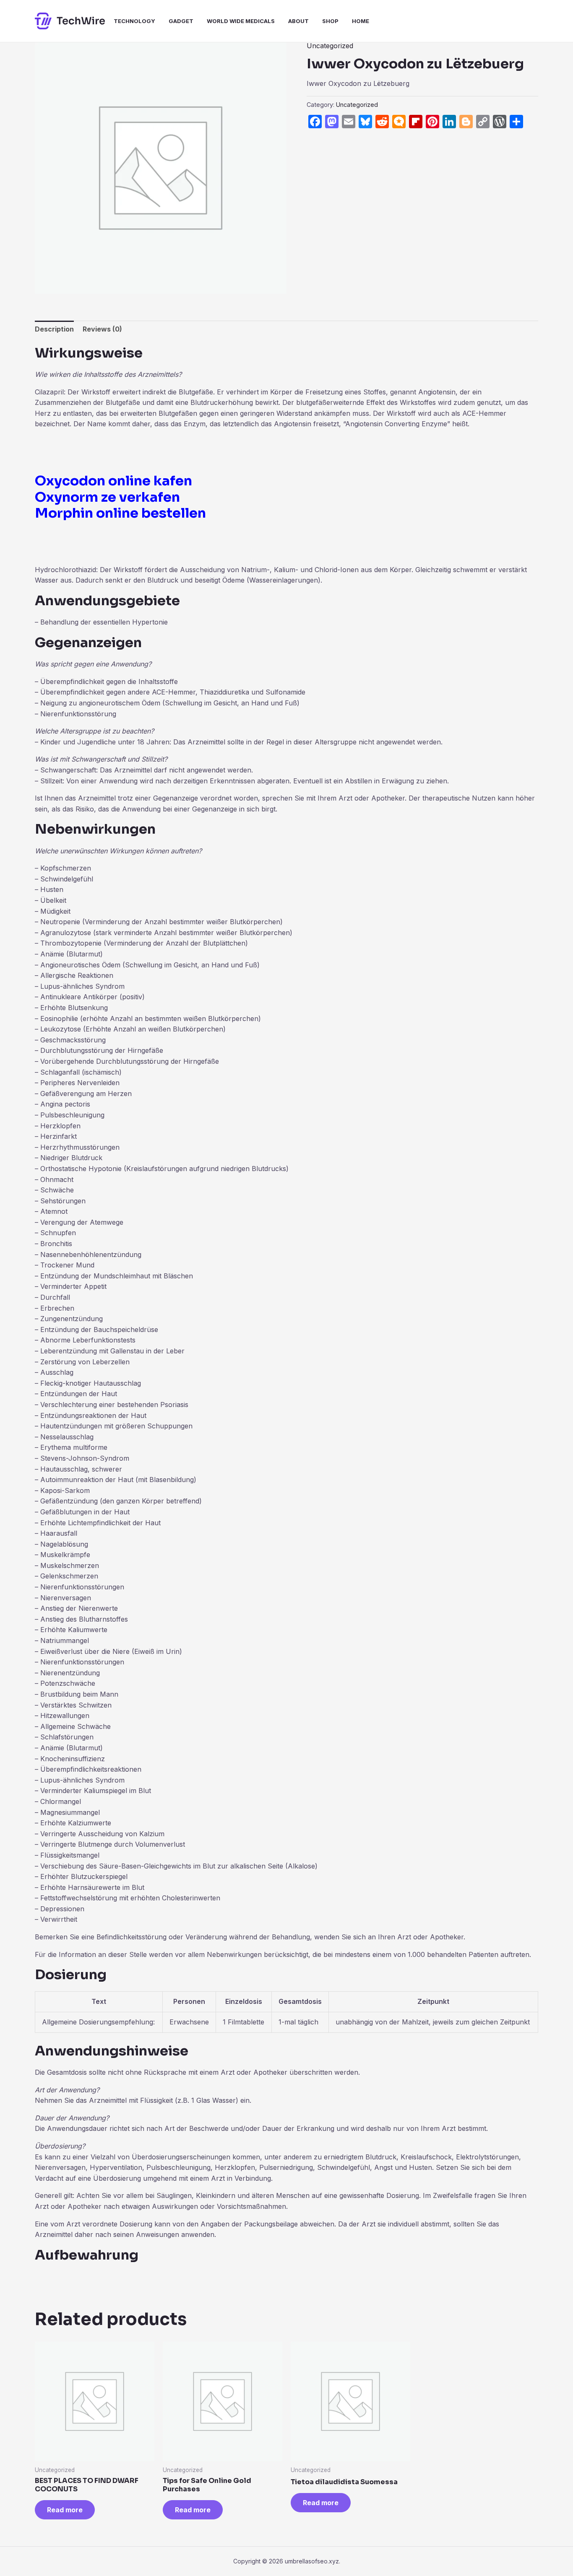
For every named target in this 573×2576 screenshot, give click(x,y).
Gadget (181, 21)
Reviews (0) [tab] (102, 329)
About (298, 21)
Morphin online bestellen (120, 513)
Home (361, 21)
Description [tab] (54, 329)
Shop (330, 21)
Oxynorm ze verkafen (107, 497)
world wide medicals (241, 21)
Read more (65, 2510)
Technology (134, 21)
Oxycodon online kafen (113, 481)
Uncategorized (330, 46)
